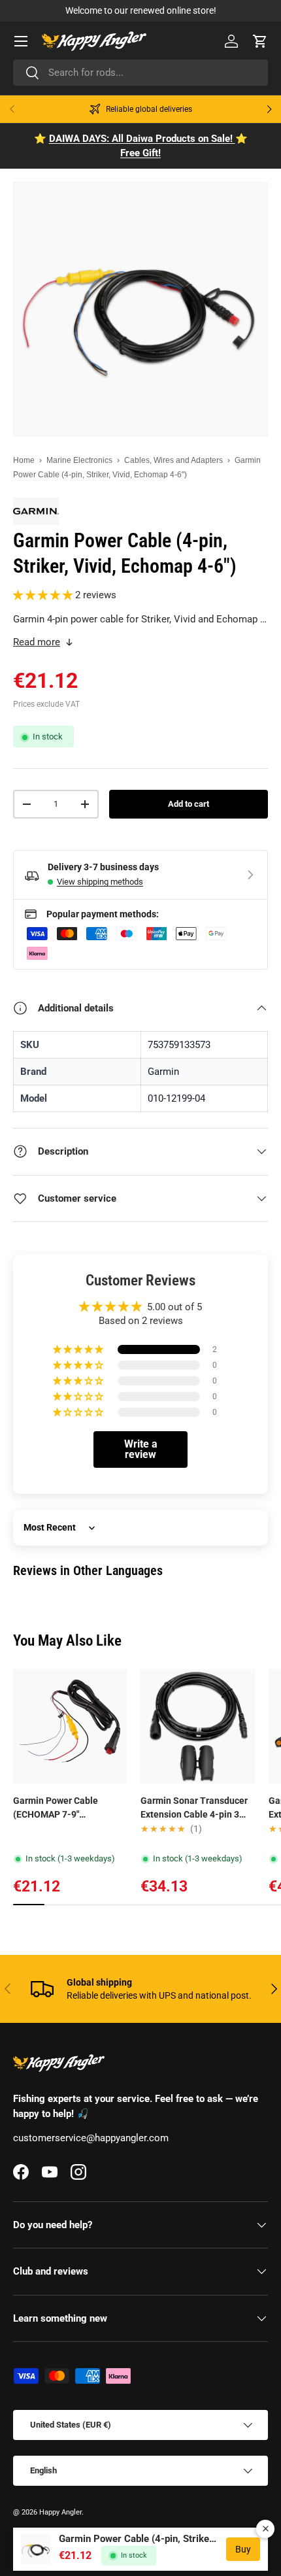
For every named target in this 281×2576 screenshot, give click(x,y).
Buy (243, 2549)
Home (24, 460)
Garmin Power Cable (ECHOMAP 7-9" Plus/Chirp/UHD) (56, 1808)
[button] (260, 41)
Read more (37, 642)
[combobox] (140, 73)
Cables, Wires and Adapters (174, 460)
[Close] (265, 2529)
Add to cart (189, 804)
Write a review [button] (141, 1449)
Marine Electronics (79, 460)
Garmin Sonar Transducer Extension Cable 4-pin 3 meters (194, 1808)
